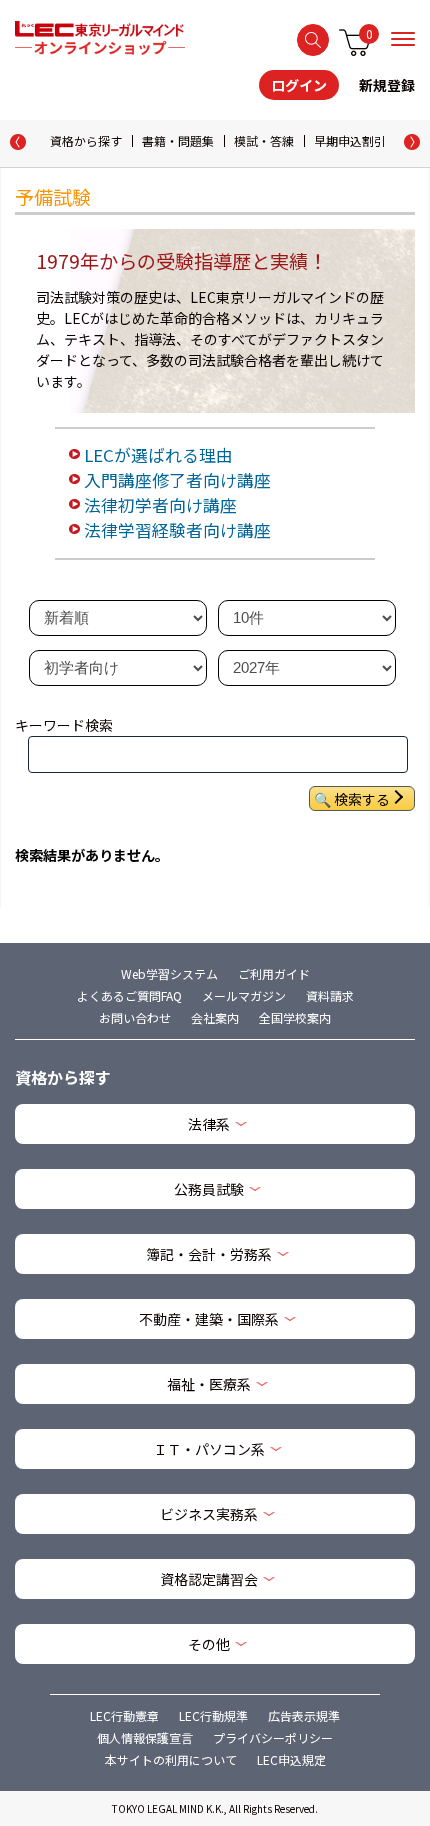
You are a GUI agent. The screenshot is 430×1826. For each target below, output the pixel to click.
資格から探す (86, 140)
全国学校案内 (295, 1017)
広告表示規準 (304, 1715)
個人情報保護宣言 (145, 1737)
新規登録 (387, 85)
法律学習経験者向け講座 (177, 530)
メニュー (403, 39)
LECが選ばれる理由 (158, 455)
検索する (313, 40)
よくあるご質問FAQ (129, 995)
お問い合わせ (135, 1017)
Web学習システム (169, 973)
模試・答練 (264, 140)
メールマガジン (244, 995)
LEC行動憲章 (124, 1715)
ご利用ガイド (274, 973)
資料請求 (330, 995)
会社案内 (215, 1017)
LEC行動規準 (213, 1715)
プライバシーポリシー (273, 1737)
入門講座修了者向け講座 (177, 480)
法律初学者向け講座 (160, 505)
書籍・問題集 (178, 140)
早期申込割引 (350, 140)
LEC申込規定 (291, 1759)
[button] (412, 142)
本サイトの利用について (171, 1759)
